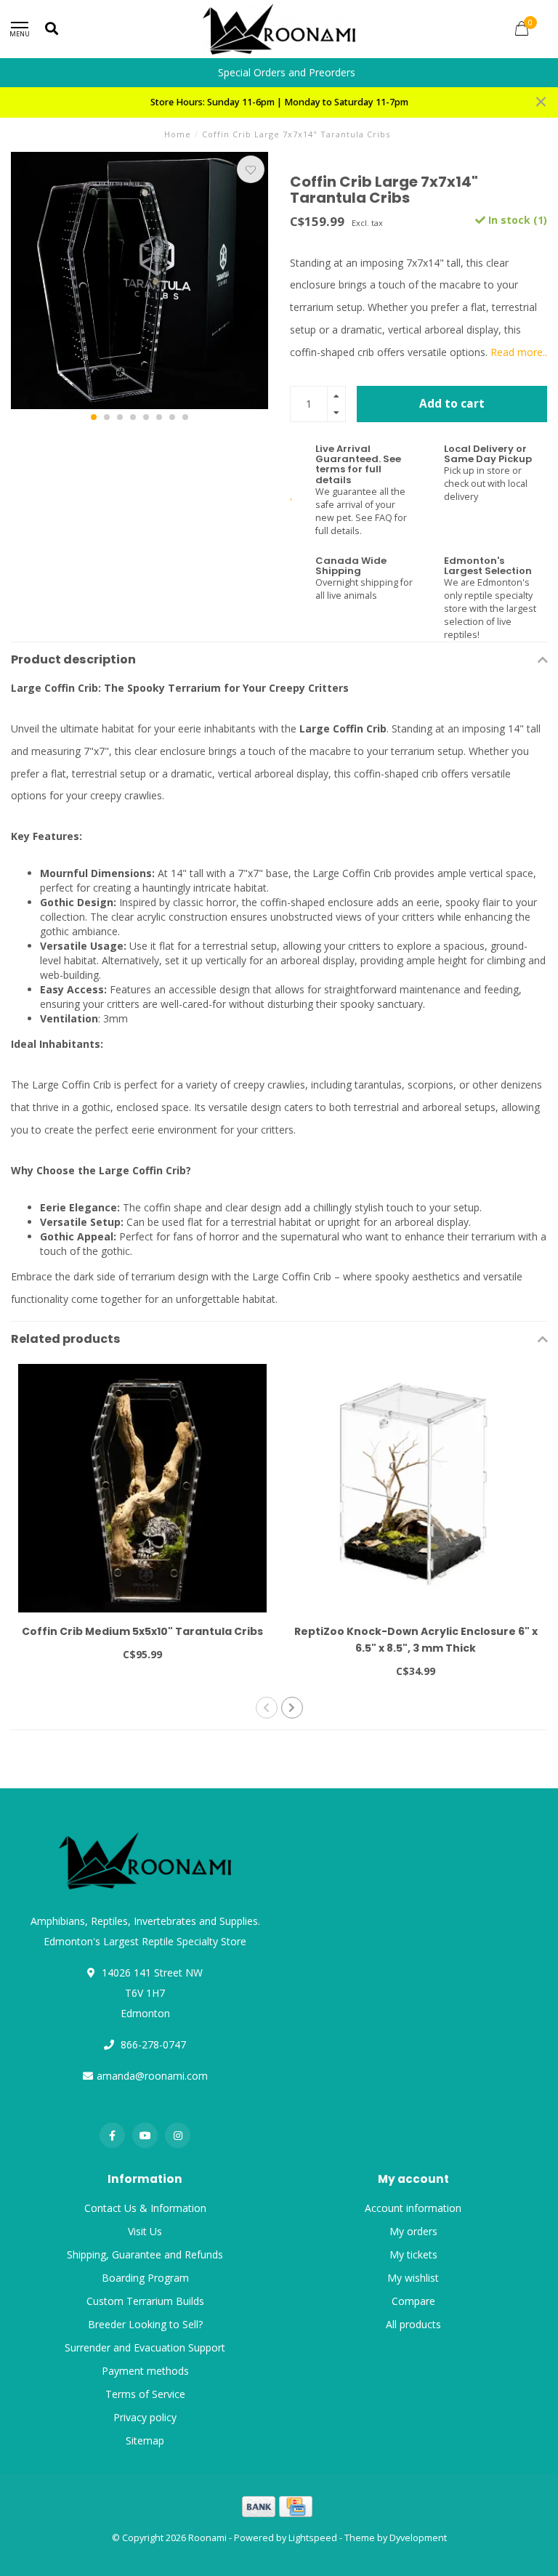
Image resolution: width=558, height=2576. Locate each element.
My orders (413, 2231)
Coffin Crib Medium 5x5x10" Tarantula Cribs (142, 1631)
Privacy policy (145, 2417)
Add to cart (452, 404)
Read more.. (519, 352)
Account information (413, 2208)
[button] (94, 417)
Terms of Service (145, 2394)
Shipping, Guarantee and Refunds (145, 2254)
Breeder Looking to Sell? (145, 2324)
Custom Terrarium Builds (145, 2301)
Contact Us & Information (145, 2208)
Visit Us (145, 2231)
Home (178, 134)
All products (413, 2324)
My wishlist (413, 2278)
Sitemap (145, 2440)
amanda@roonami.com (152, 2076)
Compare (413, 2301)
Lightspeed (313, 2538)
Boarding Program (145, 2278)
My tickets (413, 2254)
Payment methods (145, 2371)
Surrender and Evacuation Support (145, 2347)
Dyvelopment (418, 2538)
